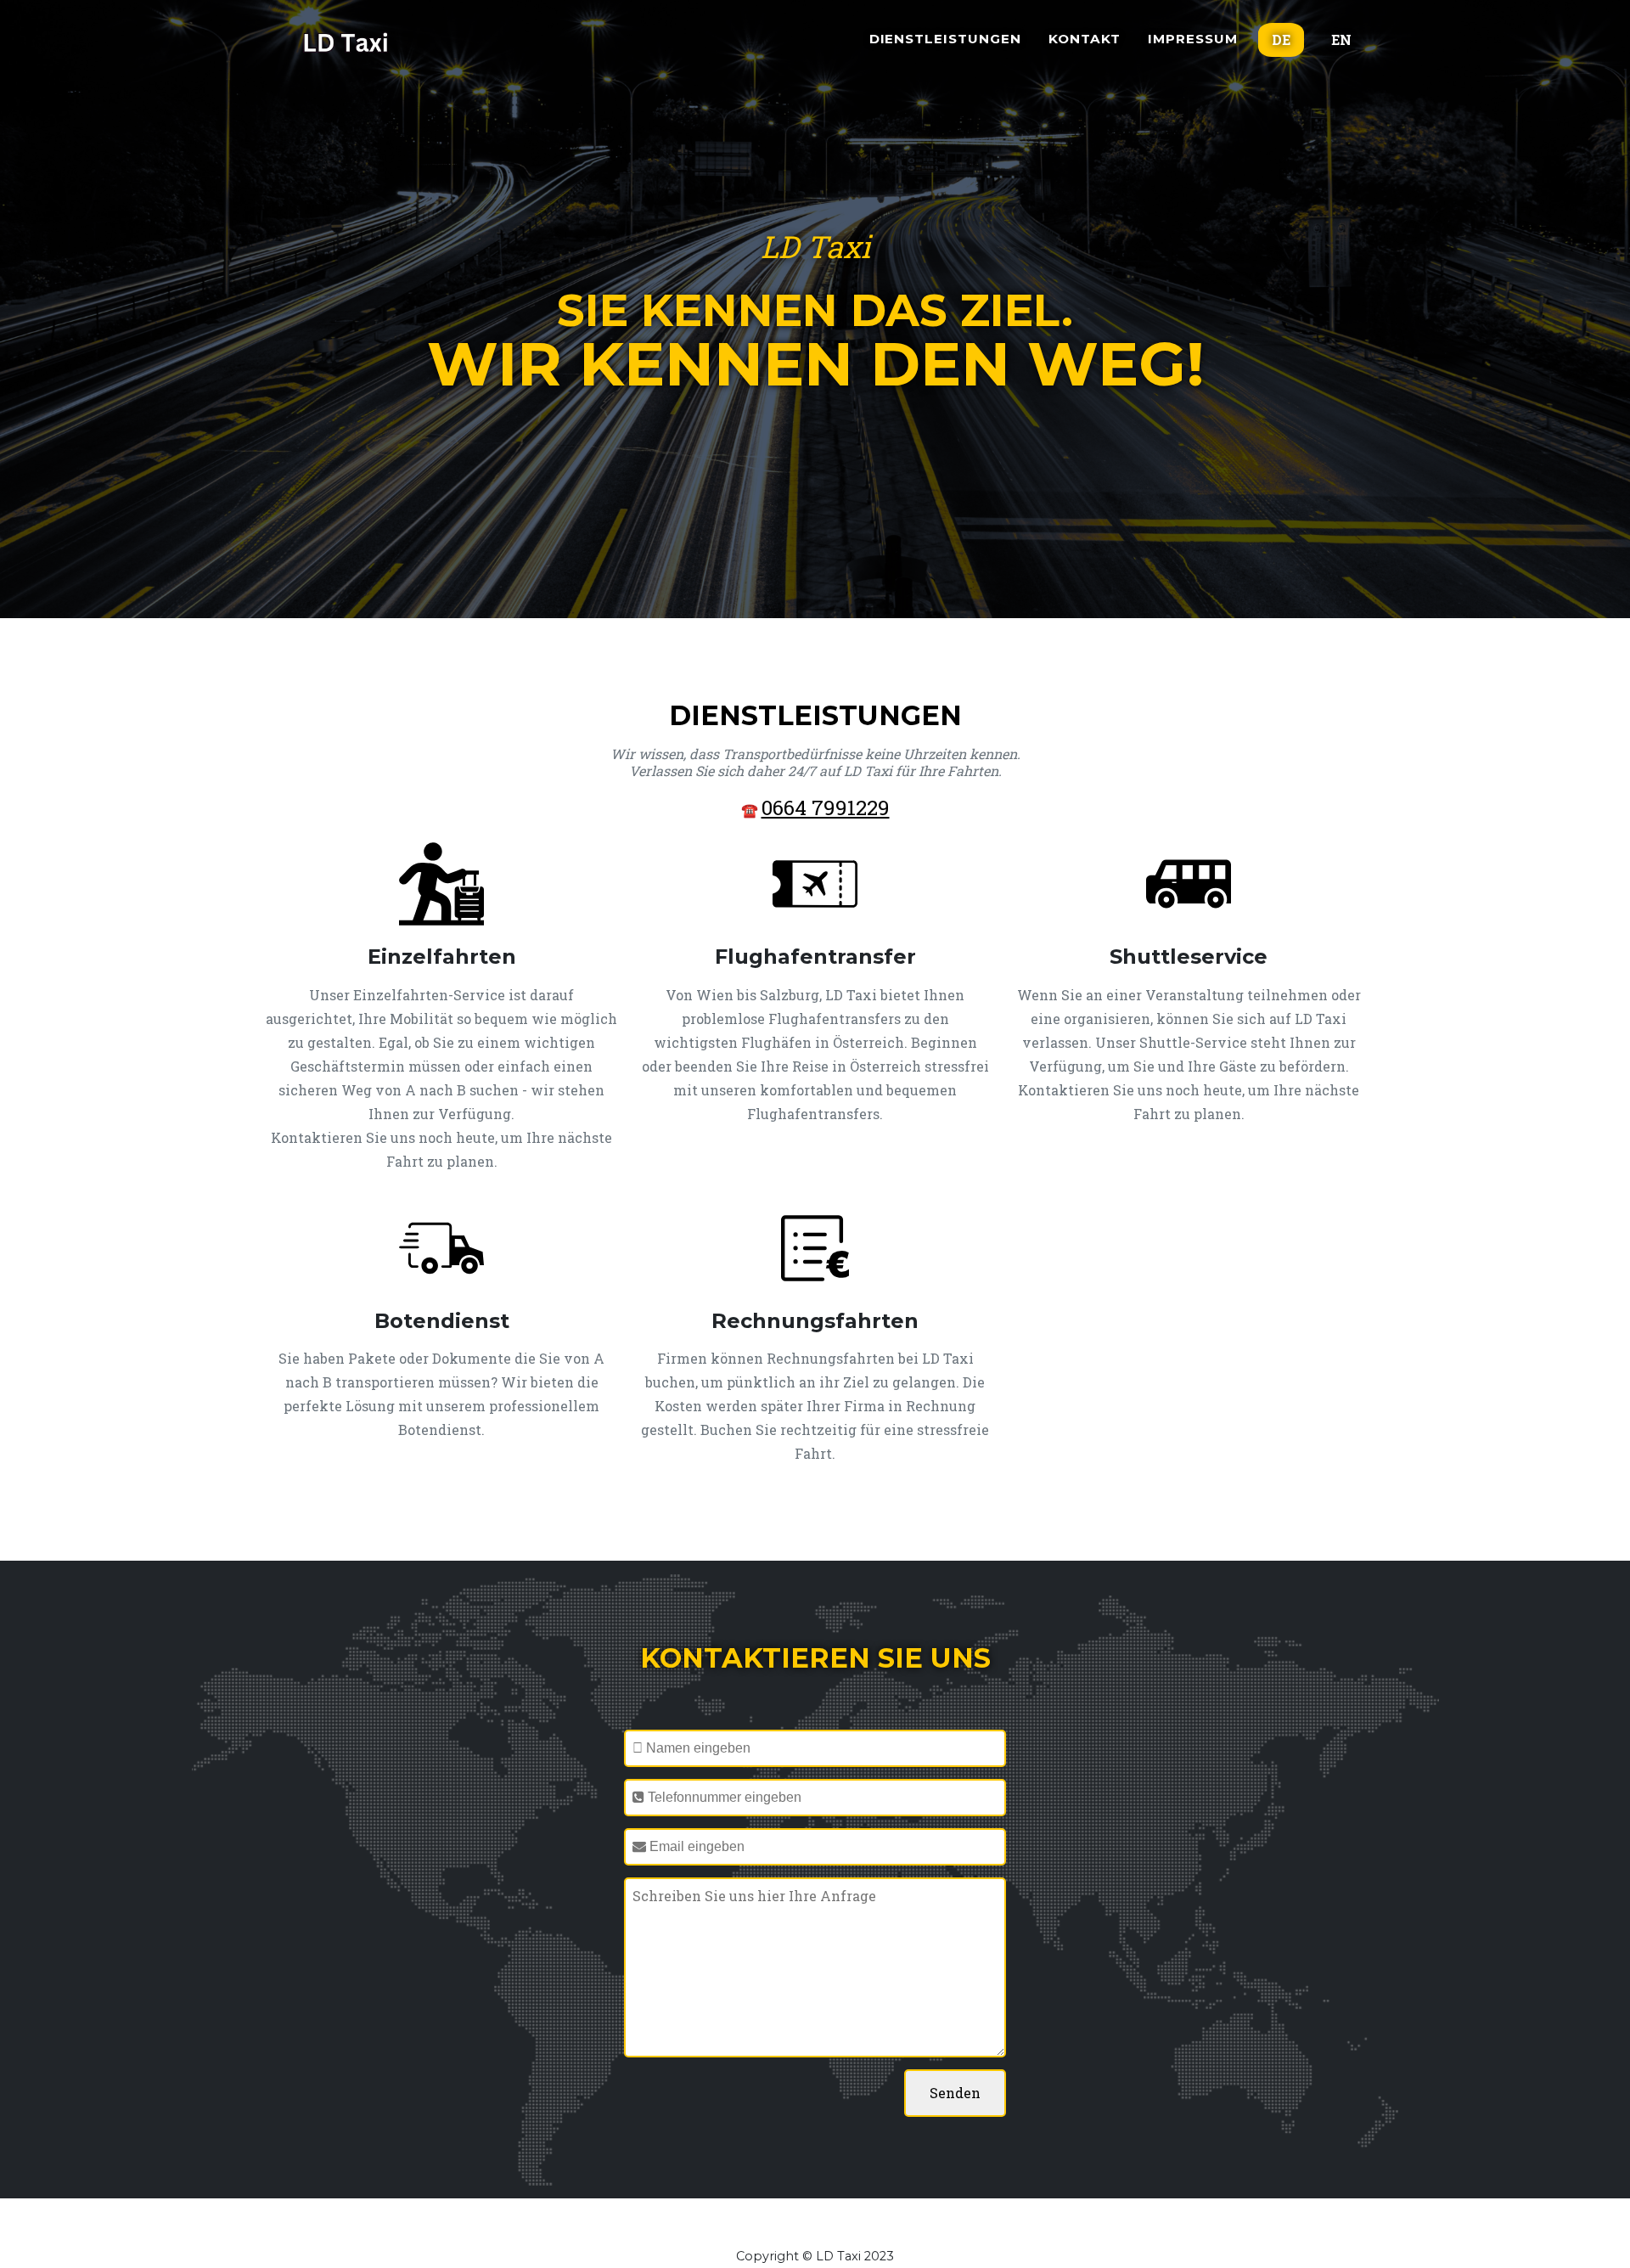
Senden (955, 2093)
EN (1341, 39)
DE (1281, 39)
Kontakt (1085, 39)
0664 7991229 (826, 808)
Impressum (1193, 39)
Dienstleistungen (945, 39)
